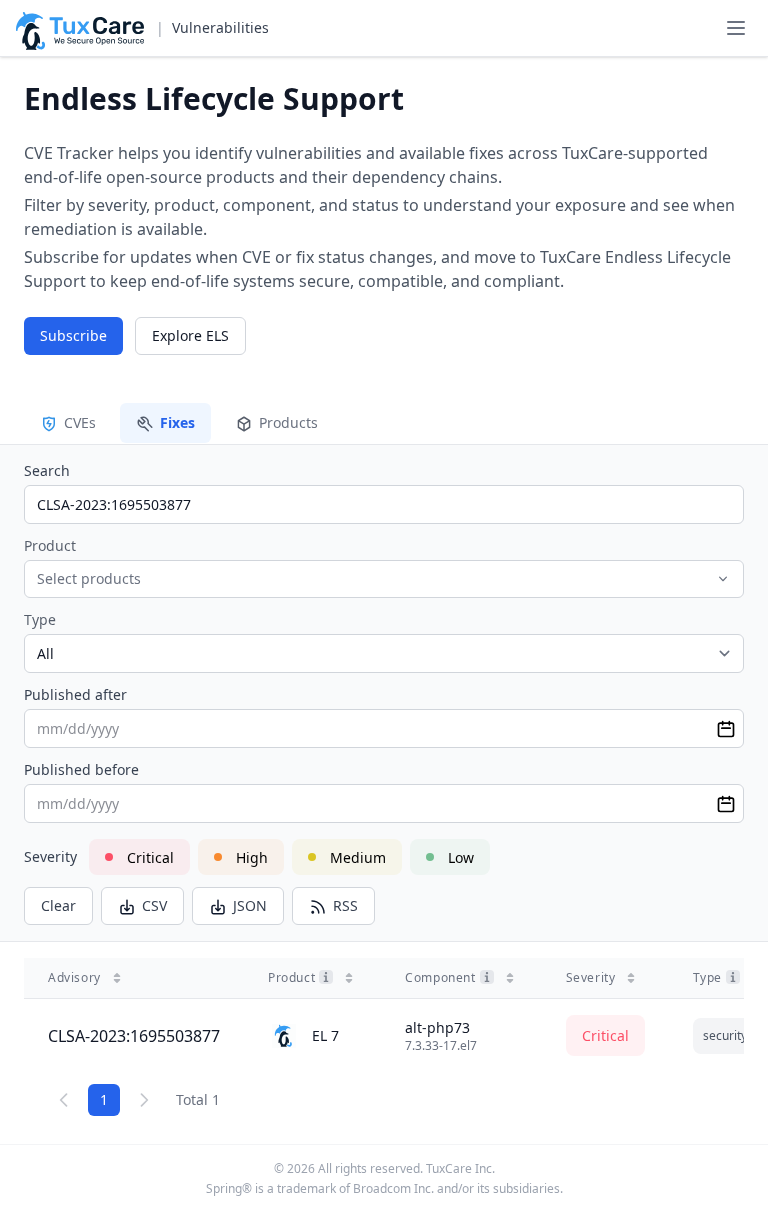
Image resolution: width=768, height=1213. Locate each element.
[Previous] (64, 1100)
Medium (358, 857)
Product (50, 545)
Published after (75, 694)
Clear (58, 905)
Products (288, 422)
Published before (81, 769)
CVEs (80, 422)
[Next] (144, 1100)
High (252, 857)
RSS (345, 905)
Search (47, 470)
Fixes (177, 422)
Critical (150, 857)
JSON (250, 905)
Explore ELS (190, 335)
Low (461, 857)
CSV (154, 905)
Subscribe (73, 335)
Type (40, 619)
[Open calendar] (726, 729)
